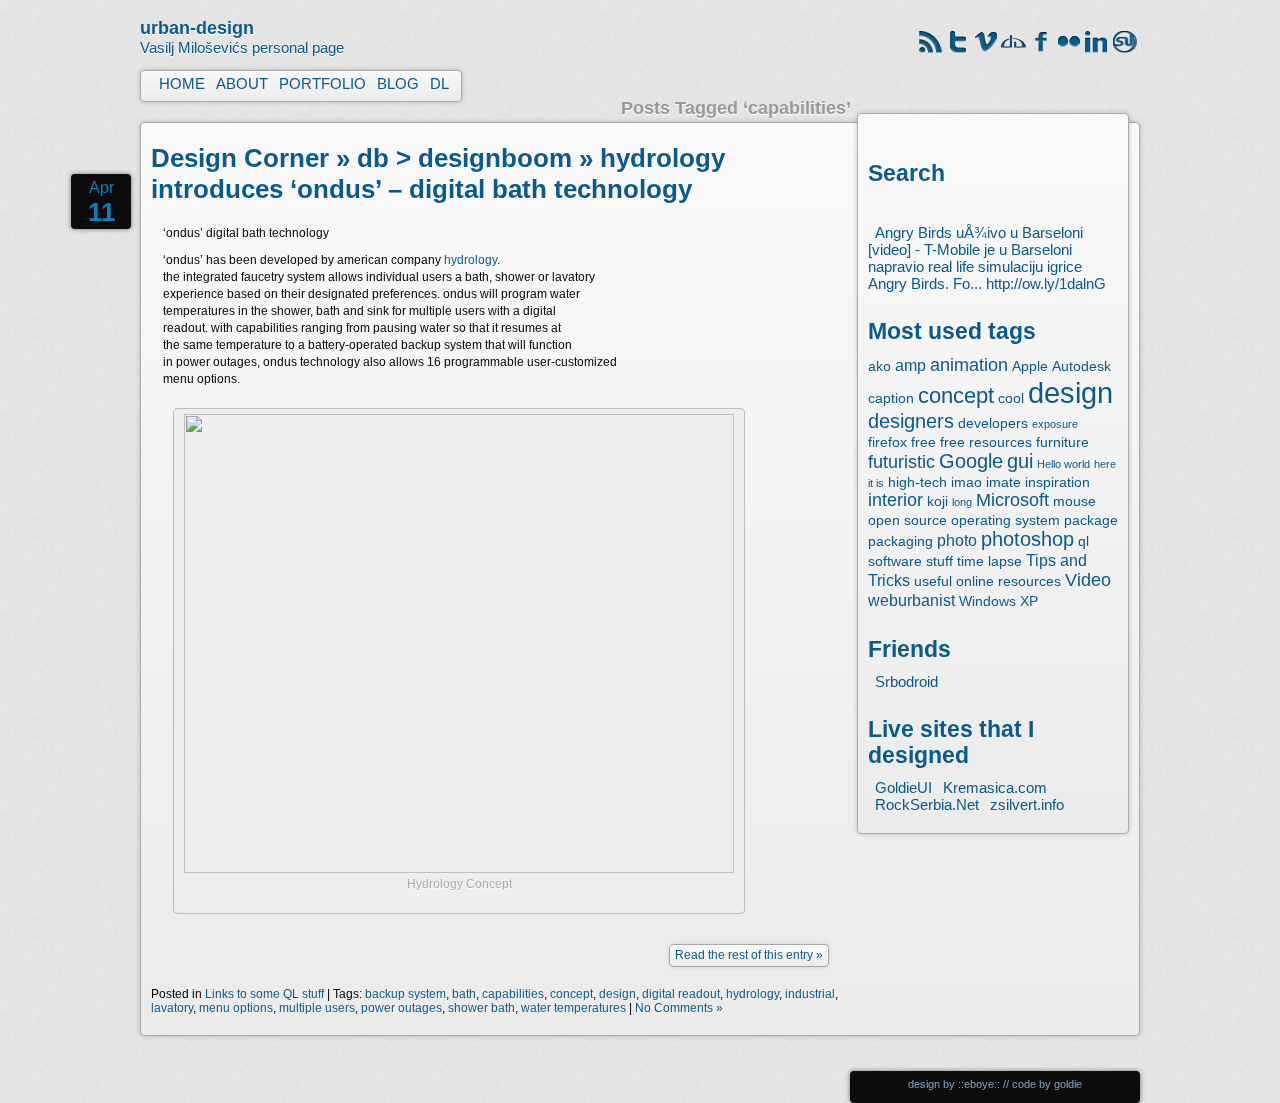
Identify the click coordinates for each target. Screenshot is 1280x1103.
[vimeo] (986, 50)
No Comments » (679, 1008)
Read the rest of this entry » (749, 955)
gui (1020, 461)
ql (1083, 541)
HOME (182, 83)
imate (1003, 482)
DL (439, 83)
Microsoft (1012, 500)
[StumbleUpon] (1126, 50)
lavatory (172, 1008)
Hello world (1063, 464)
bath (464, 994)
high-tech (917, 482)
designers (911, 421)
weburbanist (911, 600)
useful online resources (987, 581)
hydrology (470, 260)
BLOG (398, 83)
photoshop (1027, 539)
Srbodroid (906, 681)
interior (895, 500)
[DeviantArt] (1014, 50)
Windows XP (998, 601)
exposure (1055, 424)
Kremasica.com (995, 787)
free (923, 442)
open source (907, 520)
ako (879, 366)
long (962, 502)
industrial (810, 994)
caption (891, 398)
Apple (1030, 366)
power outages (401, 1008)
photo (957, 540)
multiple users (317, 1008)
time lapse (989, 561)
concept (956, 395)
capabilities (513, 994)
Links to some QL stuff (264, 994)
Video (1088, 580)
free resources (986, 442)
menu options (236, 1008)
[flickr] (1070, 50)
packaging (900, 541)
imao (966, 482)
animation (969, 365)
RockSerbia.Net (927, 804)
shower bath (481, 1008)
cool (1011, 398)
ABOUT (242, 83)
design (1070, 392)
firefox (887, 442)
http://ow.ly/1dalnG (1046, 283)
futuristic (901, 462)
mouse (1074, 501)
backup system (405, 994)
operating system (1005, 520)
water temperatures (573, 1008)
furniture (1062, 442)
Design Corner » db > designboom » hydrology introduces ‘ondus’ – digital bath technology (438, 173)
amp (910, 365)
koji (937, 501)
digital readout (681, 994)
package (1091, 520)
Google (971, 461)
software (895, 561)
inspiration (1057, 482)
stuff (939, 561)
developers (993, 423)
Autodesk (1081, 366)
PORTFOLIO (322, 83)
